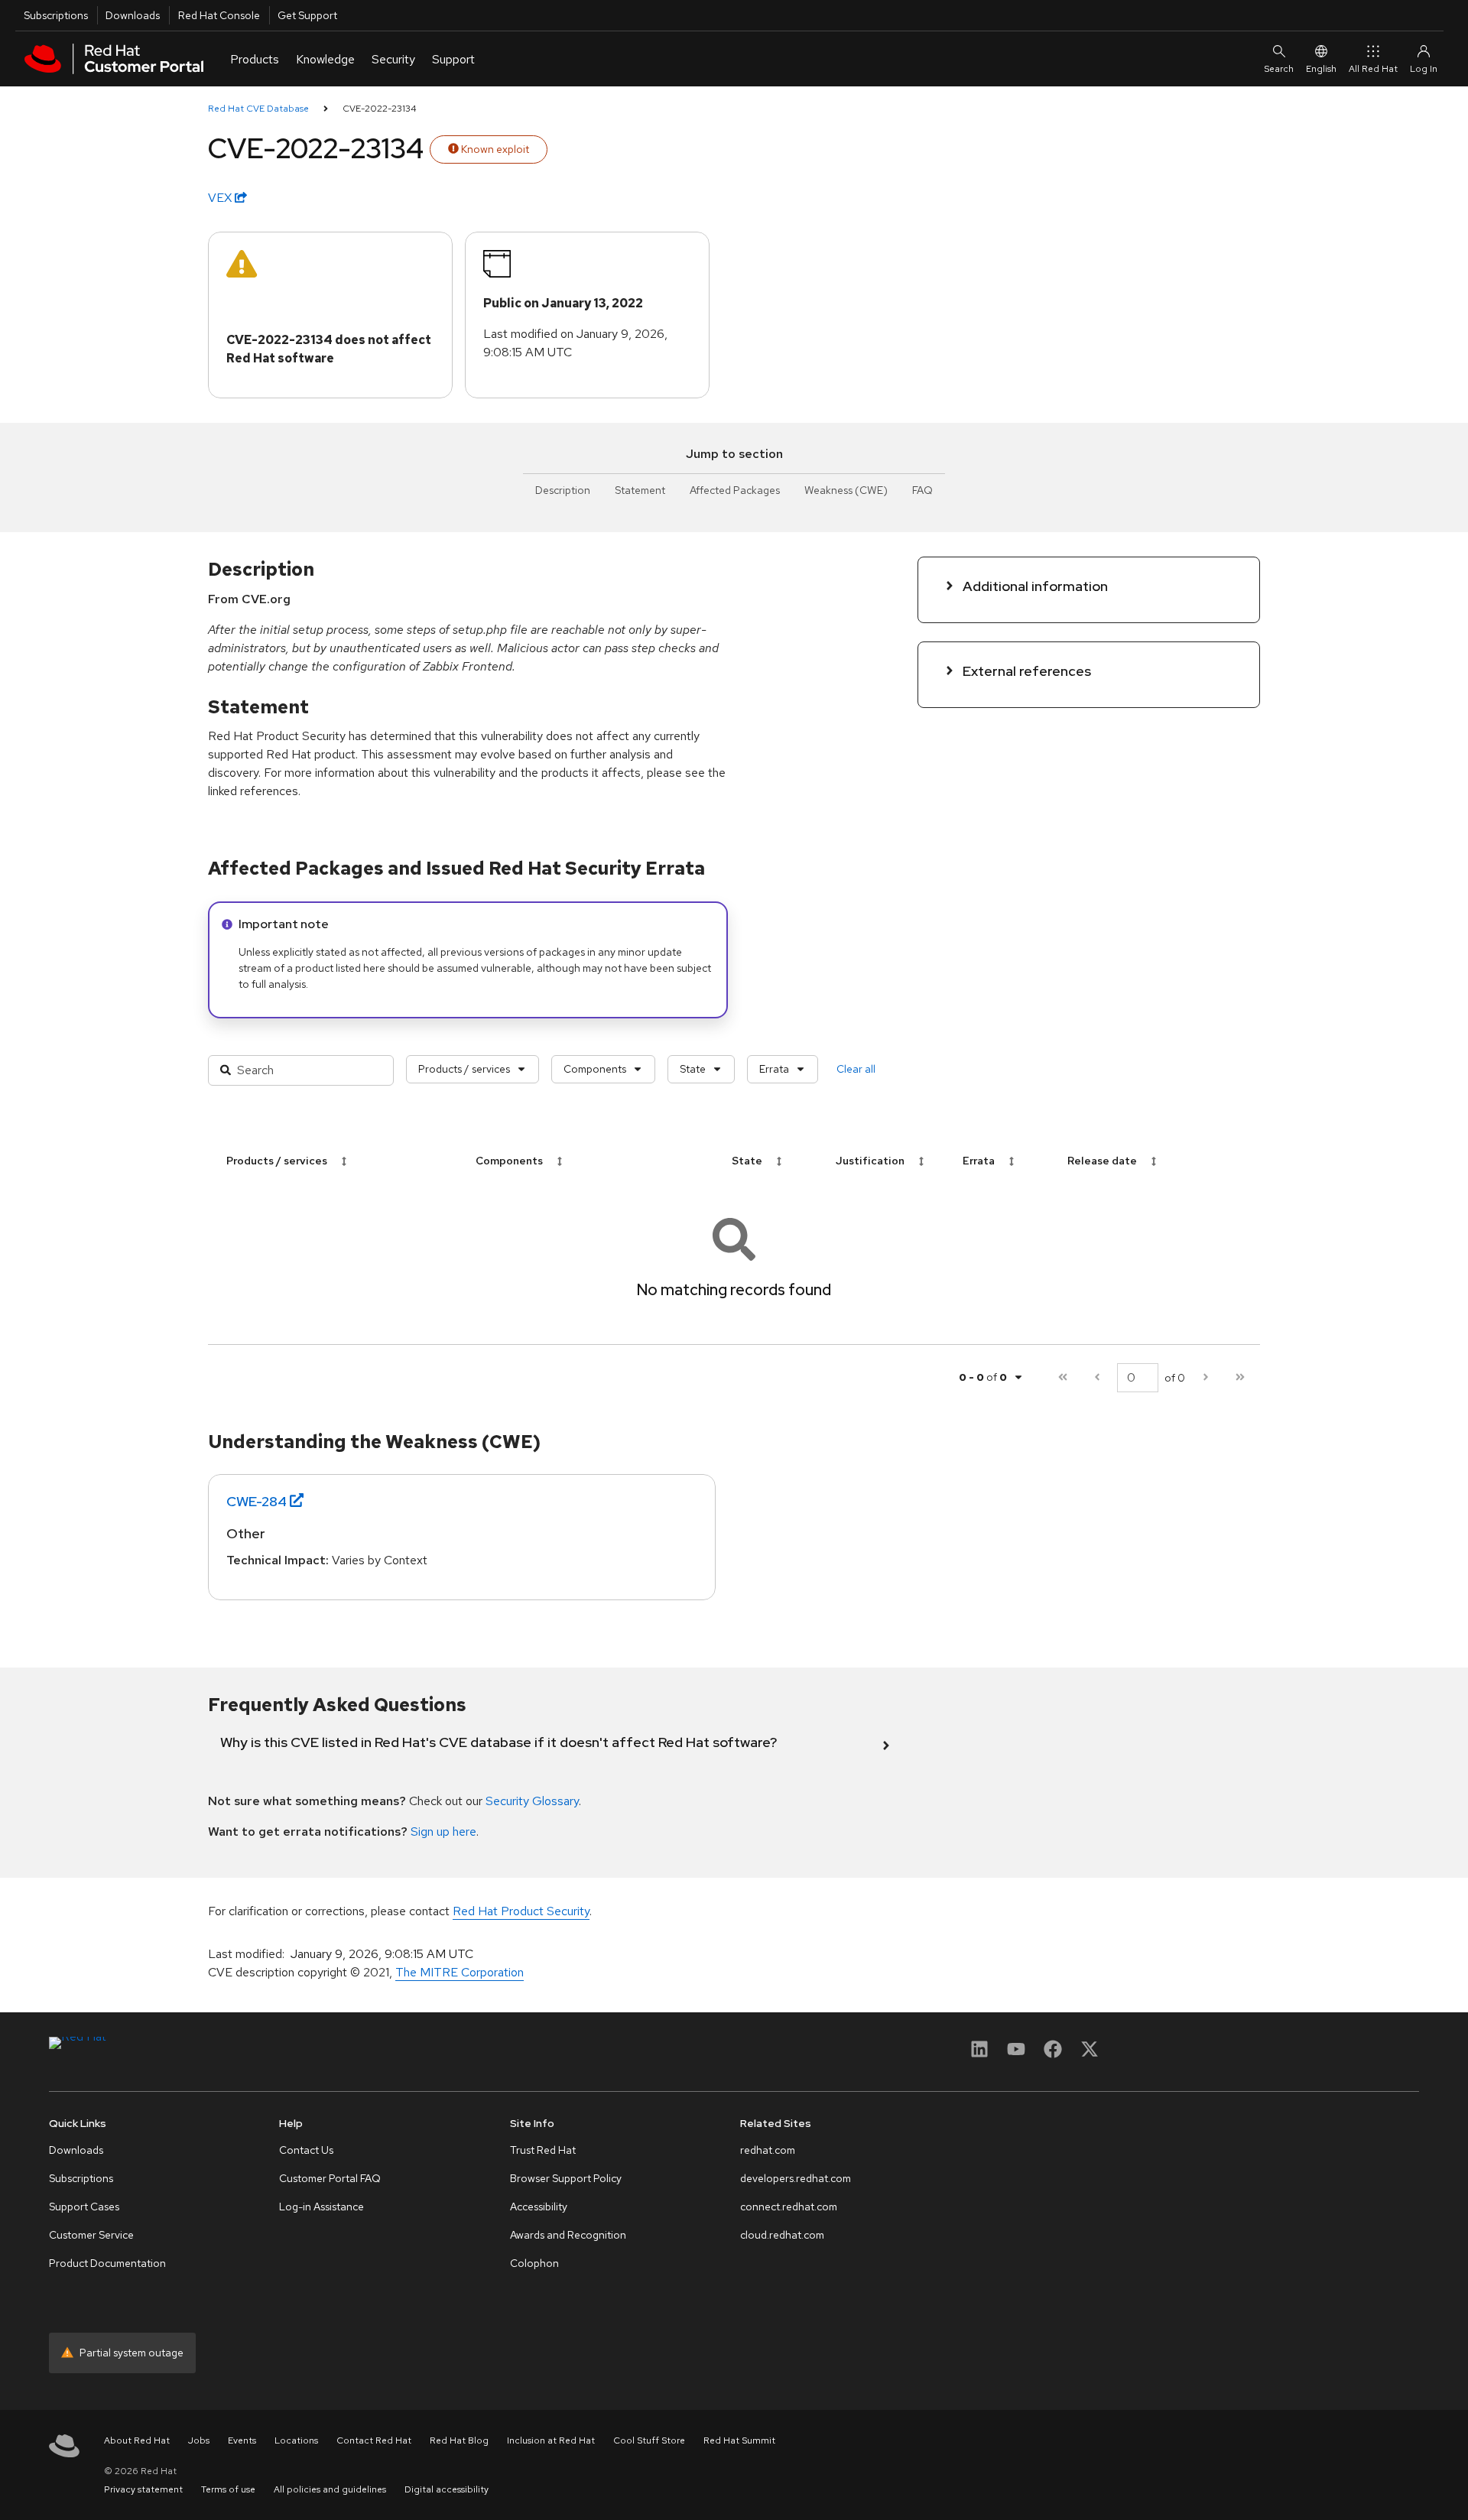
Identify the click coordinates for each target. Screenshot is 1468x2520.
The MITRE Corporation (460, 1972)
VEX (221, 198)
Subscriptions (56, 15)
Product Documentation (107, 2263)
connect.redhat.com (789, 2207)
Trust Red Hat (543, 2150)
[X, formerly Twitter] (1090, 2054)
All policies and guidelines (330, 2489)
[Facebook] (1053, 2054)
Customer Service (91, 2235)
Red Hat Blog (459, 2440)
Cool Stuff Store (649, 2440)
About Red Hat (137, 2440)
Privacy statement (143, 2489)
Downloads (133, 15)
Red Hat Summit (739, 2440)
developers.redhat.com (796, 2178)
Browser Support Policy (566, 2178)
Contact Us (306, 2150)
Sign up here (443, 1832)
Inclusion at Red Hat (551, 2440)
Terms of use (228, 2489)
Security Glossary (532, 1801)
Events (242, 2440)
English (1321, 69)
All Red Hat (1373, 69)
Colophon (534, 2263)
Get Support (307, 15)
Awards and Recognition (568, 2235)
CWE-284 (257, 1501)
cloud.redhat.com (782, 2235)
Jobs (199, 2440)
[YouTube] (1016, 2054)
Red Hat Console (219, 15)
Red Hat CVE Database (258, 109)
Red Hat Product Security (521, 1911)
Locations (296, 2440)
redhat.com (768, 2150)
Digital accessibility (447, 2489)
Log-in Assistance (322, 2207)
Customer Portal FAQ (330, 2178)
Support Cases (84, 2207)
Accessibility (539, 2207)
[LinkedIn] (979, 2054)
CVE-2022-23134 (380, 109)
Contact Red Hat (374, 2440)
